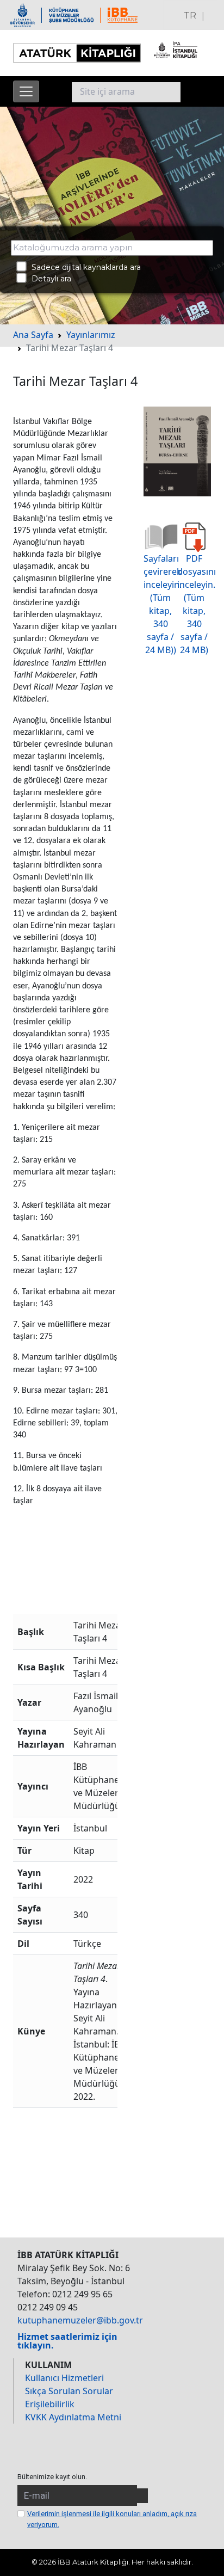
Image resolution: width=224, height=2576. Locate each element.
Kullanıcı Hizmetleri (64, 2378)
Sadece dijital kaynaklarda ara (83, 267)
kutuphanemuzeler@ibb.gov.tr (80, 2320)
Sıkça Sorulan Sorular (69, 2391)
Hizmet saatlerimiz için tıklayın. (67, 2341)
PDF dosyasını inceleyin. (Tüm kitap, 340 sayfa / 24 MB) (197, 604)
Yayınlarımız (91, 335)
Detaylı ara (48, 279)
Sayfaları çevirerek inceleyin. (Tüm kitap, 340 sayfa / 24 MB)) (163, 604)
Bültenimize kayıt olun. (52, 2477)
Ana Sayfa (33, 335)
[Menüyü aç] (26, 91)
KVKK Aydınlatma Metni (73, 2417)
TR (190, 16)
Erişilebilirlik (50, 2404)
